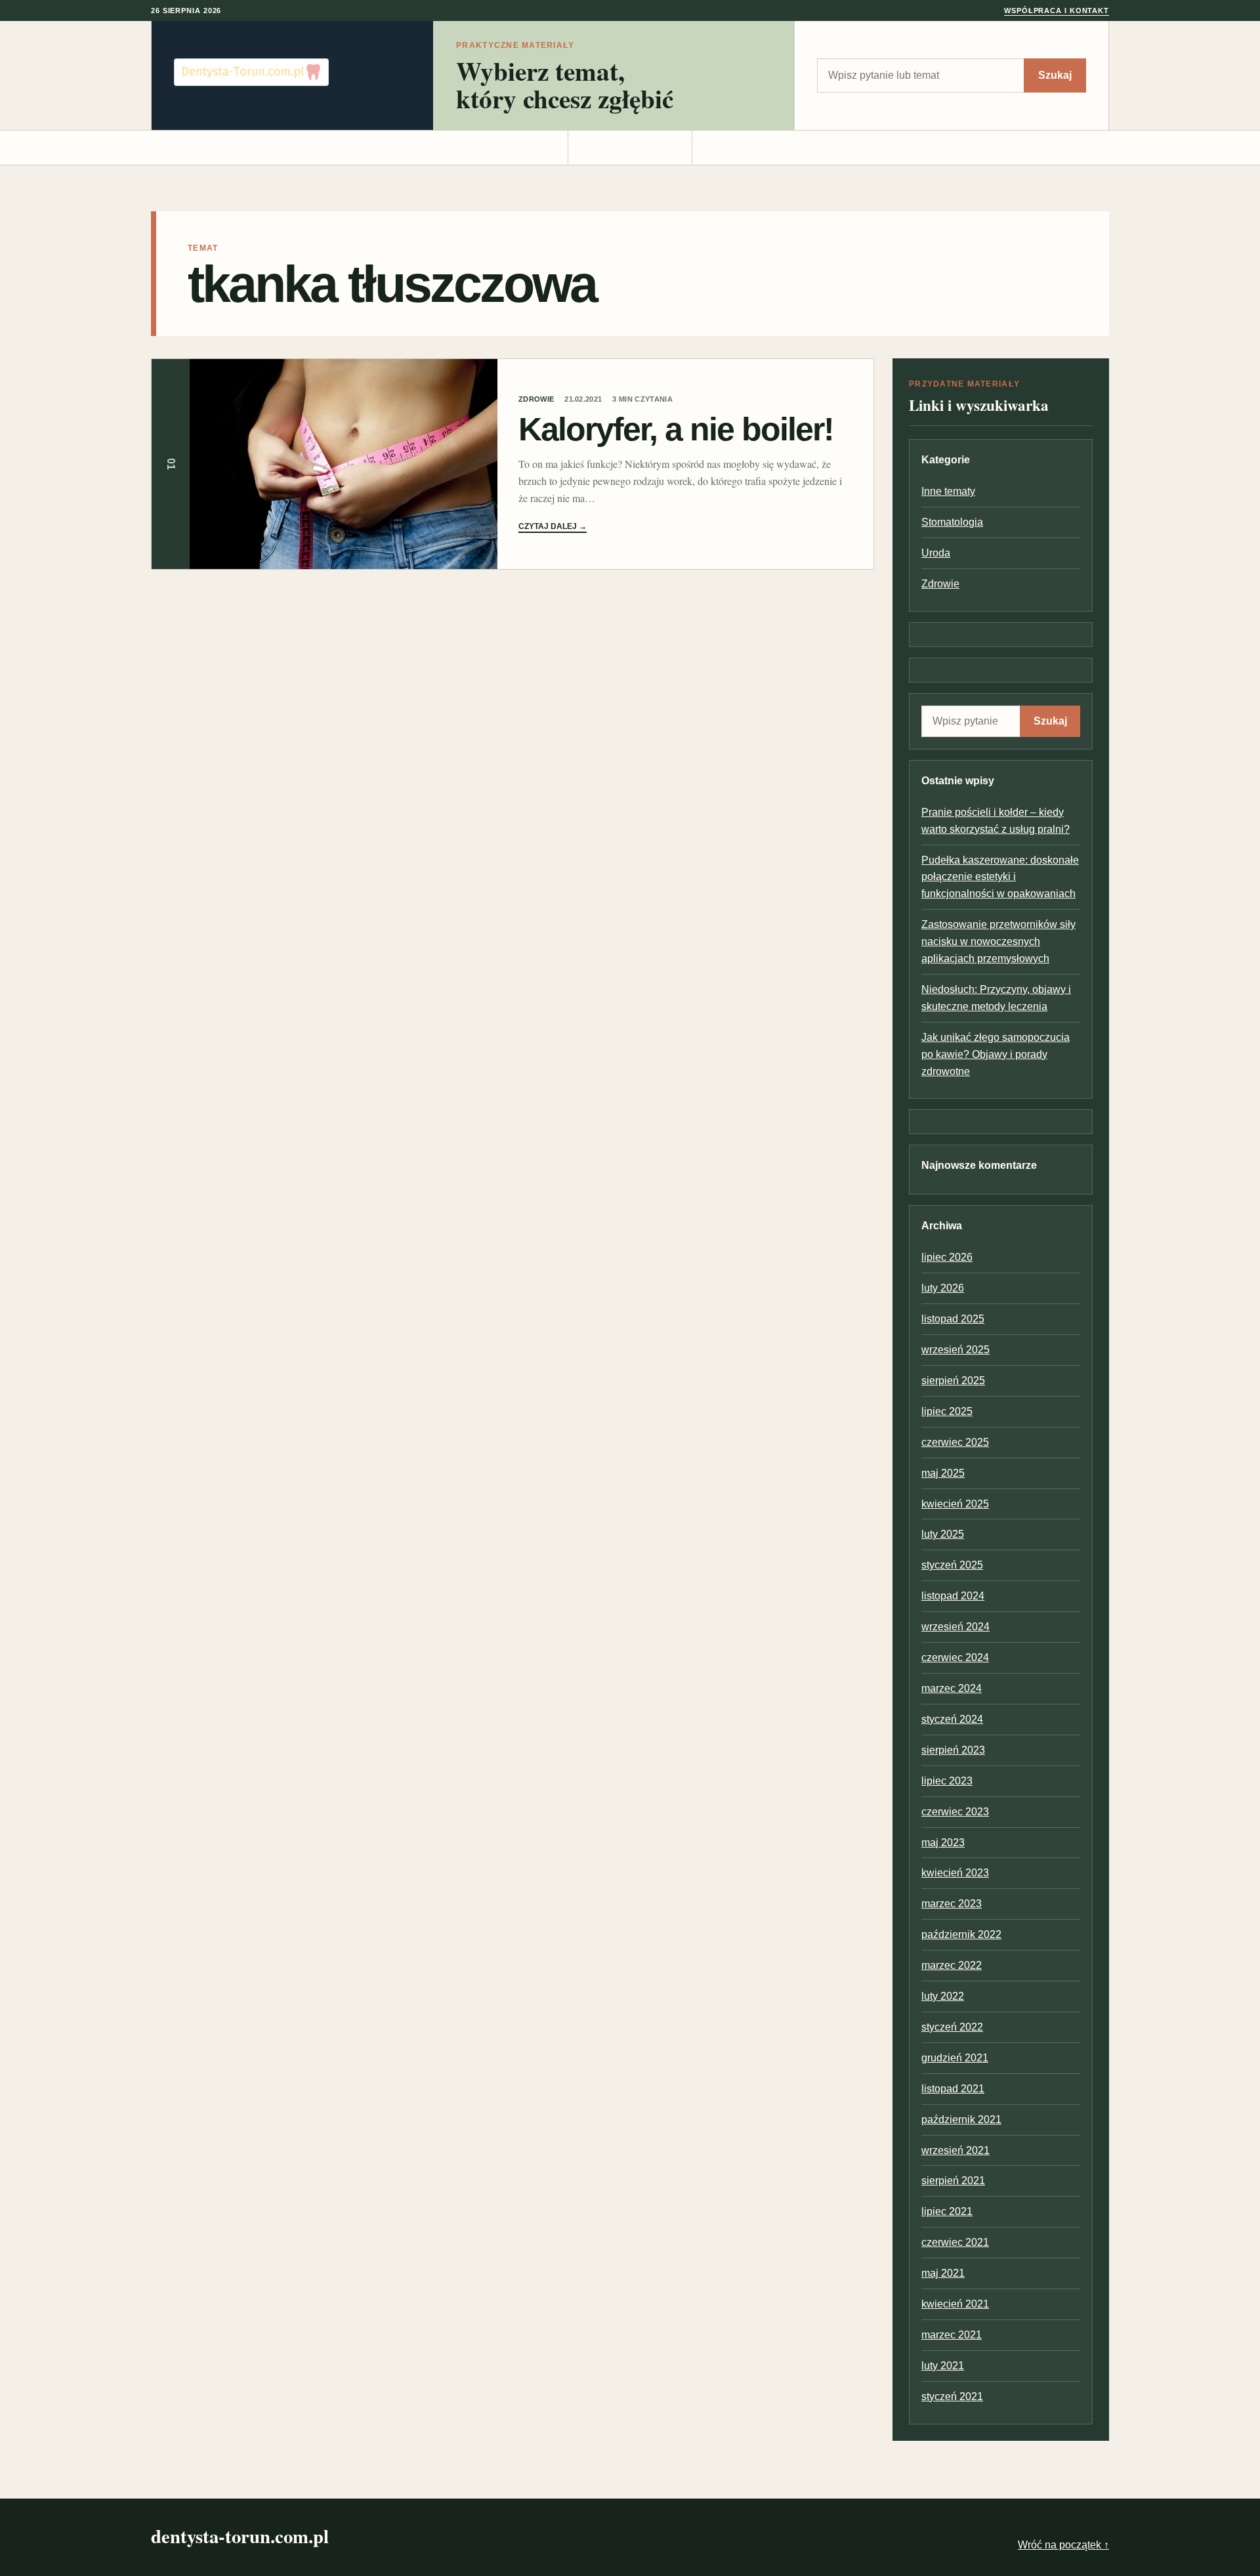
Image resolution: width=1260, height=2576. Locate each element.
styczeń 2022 (952, 2027)
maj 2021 (943, 2273)
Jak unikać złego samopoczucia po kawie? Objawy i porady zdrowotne (996, 1054)
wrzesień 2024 (955, 1627)
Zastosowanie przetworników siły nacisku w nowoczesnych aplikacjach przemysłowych (998, 941)
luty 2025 (943, 1534)
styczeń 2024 (952, 1719)
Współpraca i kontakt (1057, 11)
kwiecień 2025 (955, 1504)
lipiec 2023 (947, 1781)
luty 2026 (943, 1288)
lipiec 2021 (947, 2211)
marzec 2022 (952, 1965)
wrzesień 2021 (955, 2150)
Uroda (936, 553)
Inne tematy (948, 491)
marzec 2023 (952, 1904)
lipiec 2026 (947, 1257)
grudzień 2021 (955, 2058)
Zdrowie (536, 399)
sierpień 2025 (953, 1381)
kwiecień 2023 (955, 1873)
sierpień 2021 (953, 2181)
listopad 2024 (953, 1596)
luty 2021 (943, 2366)
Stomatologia (952, 522)
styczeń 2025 (952, 1565)
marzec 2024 (952, 1688)
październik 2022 (961, 1934)
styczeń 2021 (952, 2397)
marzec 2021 (952, 2335)
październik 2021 (961, 2120)
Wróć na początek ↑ (1063, 2545)
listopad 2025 (953, 1319)
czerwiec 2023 (955, 1812)
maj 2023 (943, 1843)
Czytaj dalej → (553, 526)
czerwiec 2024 (955, 1658)
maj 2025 (943, 1473)
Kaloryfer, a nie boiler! (676, 429)
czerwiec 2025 (955, 1442)
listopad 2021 (953, 2089)
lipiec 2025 (947, 1411)
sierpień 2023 (953, 1750)
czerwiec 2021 (955, 2242)
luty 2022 (943, 1996)
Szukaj (1055, 75)
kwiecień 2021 (955, 2304)
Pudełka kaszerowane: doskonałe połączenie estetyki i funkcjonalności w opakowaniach (1000, 877)
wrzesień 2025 (955, 1350)
